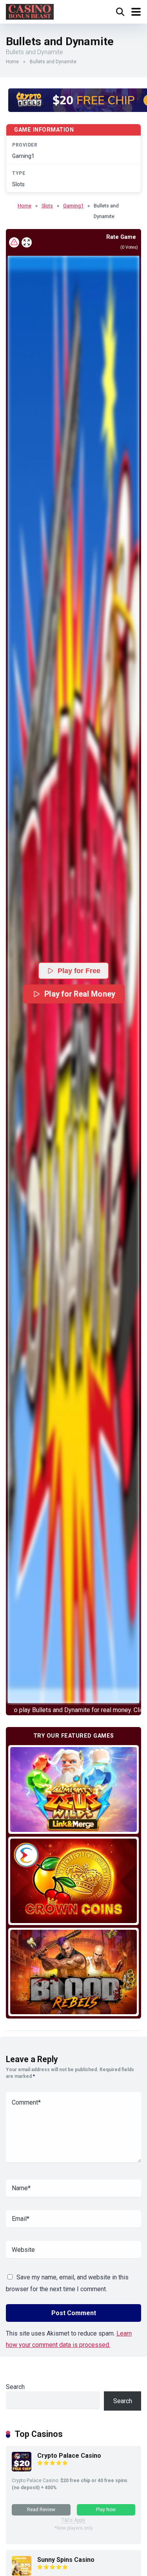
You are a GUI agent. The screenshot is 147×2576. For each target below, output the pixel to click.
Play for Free (79, 971)
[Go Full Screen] (27, 242)
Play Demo (73, 1789)
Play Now (106, 2510)
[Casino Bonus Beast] (30, 11)
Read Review (41, 2510)
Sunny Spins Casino (66, 2560)
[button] (73, 979)
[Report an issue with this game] (14, 242)
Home (12, 62)
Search (15, 2387)
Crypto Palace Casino (69, 2456)
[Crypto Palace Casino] (22, 2469)
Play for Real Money (79, 994)
